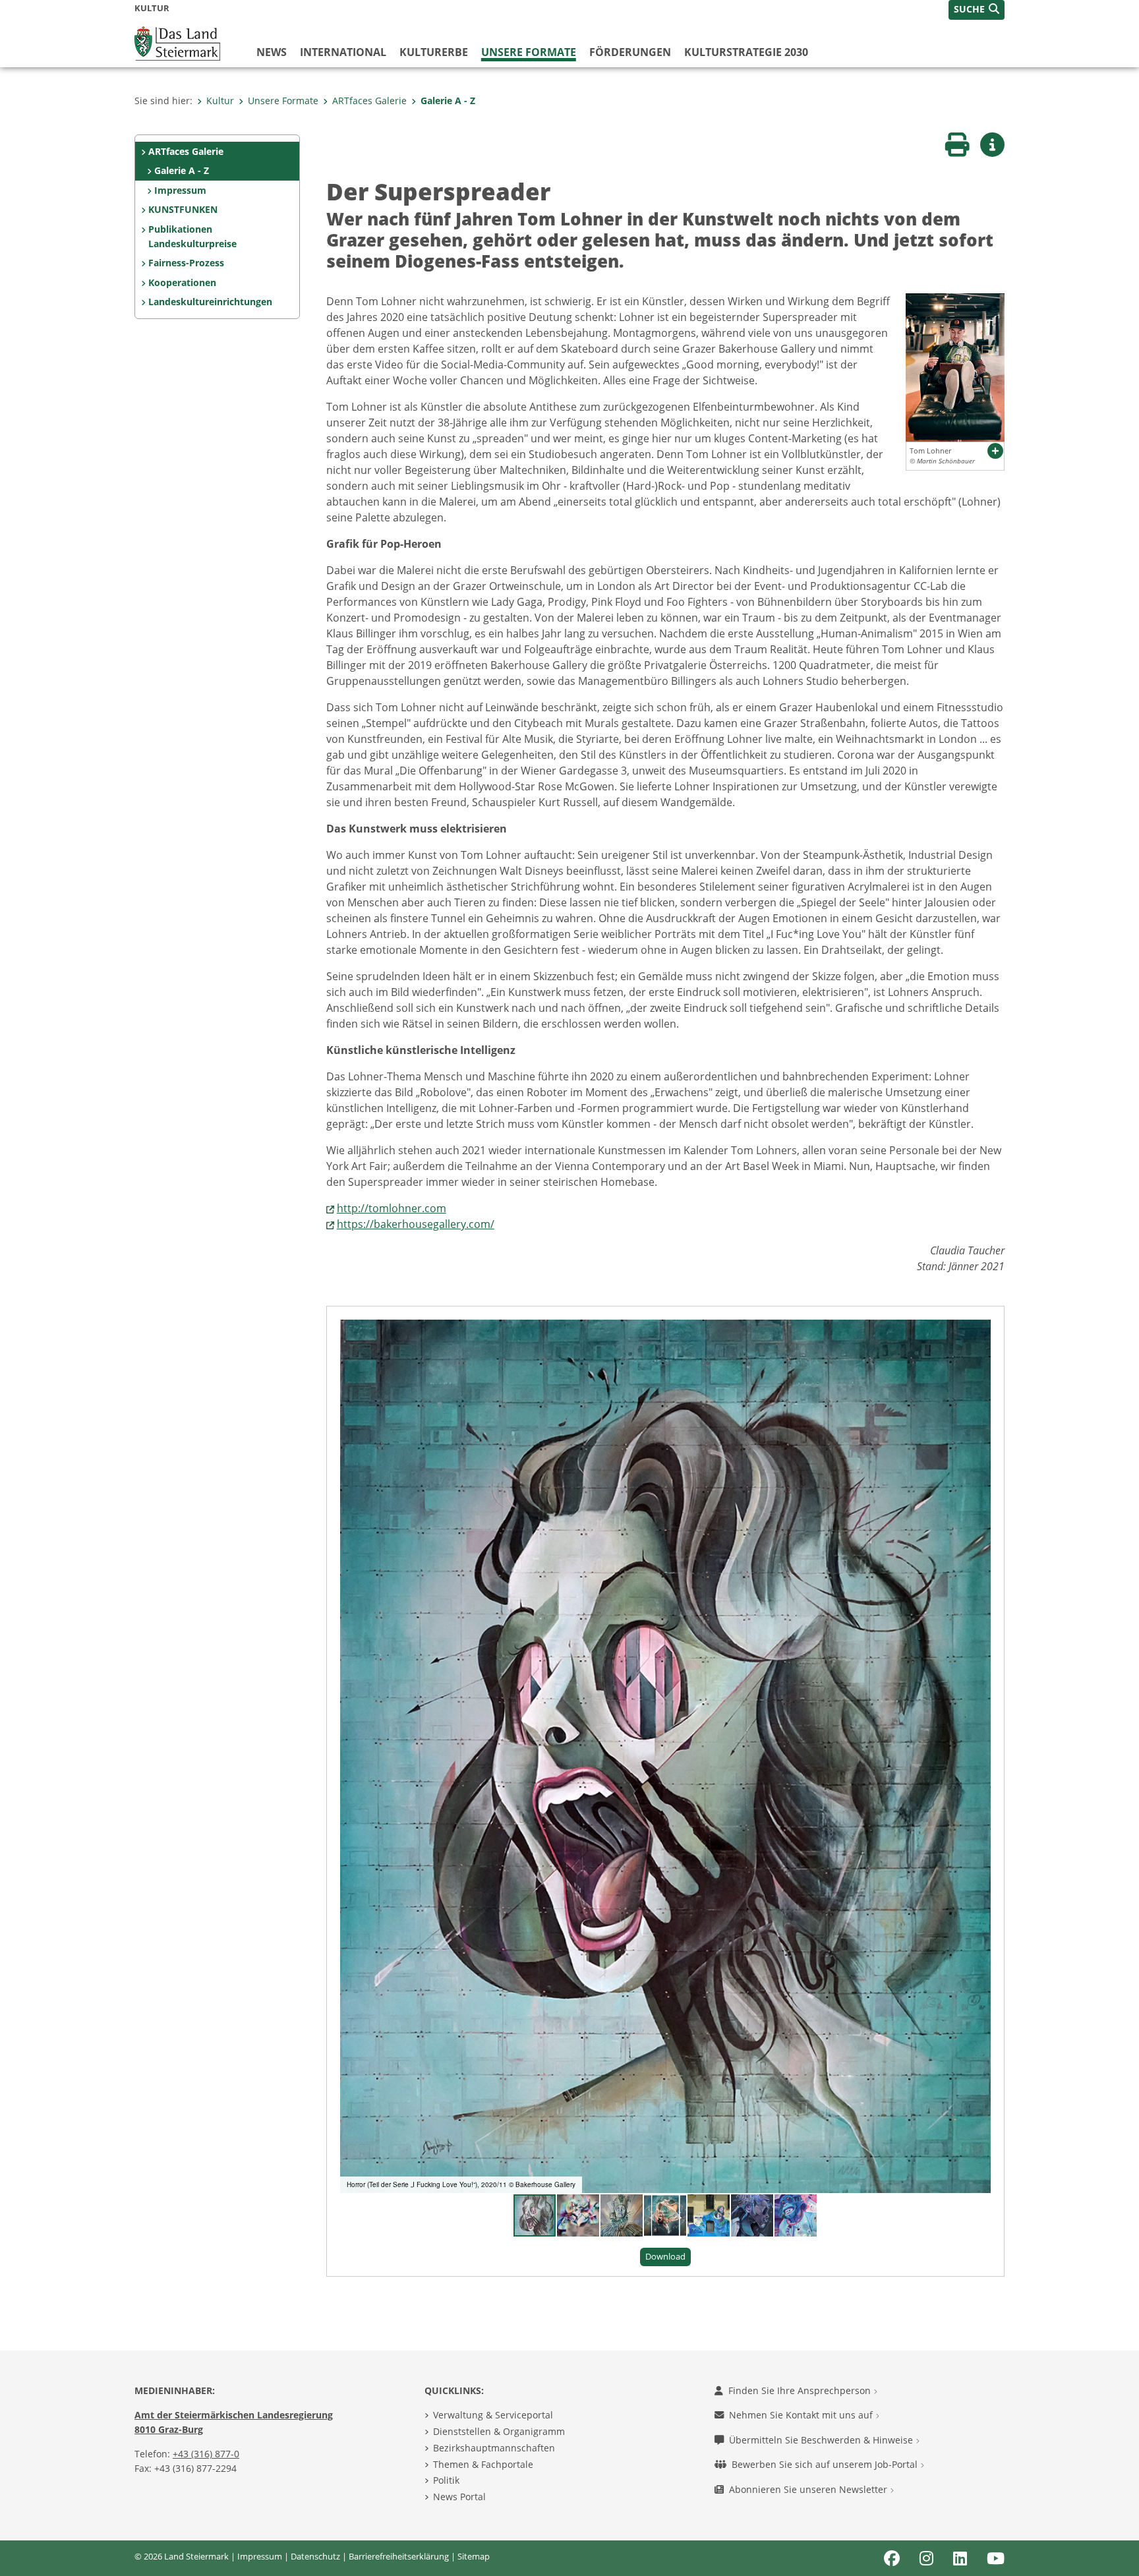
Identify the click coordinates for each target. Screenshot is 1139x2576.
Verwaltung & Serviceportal (493, 2415)
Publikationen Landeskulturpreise (192, 236)
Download (665, 2256)
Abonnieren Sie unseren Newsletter (809, 2489)
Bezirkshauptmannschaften (494, 2448)
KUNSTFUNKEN (183, 209)
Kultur (220, 101)
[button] (977, 10)
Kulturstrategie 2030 (746, 52)
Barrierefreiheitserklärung (399, 2556)
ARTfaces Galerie (369, 101)
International (343, 52)
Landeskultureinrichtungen (210, 302)
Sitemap (474, 2556)
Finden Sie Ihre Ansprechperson (801, 2390)
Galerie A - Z (448, 101)
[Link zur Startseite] (177, 42)
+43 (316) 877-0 (206, 2454)
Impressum (180, 190)
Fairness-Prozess (186, 263)
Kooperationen (182, 282)
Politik (446, 2480)
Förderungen (630, 52)
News (272, 52)
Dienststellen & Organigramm (499, 2431)
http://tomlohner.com (392, 1208)
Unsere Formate (529, 52)
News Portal (459, 2497)
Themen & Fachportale (483, 2464)
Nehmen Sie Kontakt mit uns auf (802, 2415)
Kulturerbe (434, 52)
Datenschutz (315, 2556)
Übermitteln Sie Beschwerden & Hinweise (822, 2440)
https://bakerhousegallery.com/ (416, 1224)
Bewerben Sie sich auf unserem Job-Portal (826, 2464)
